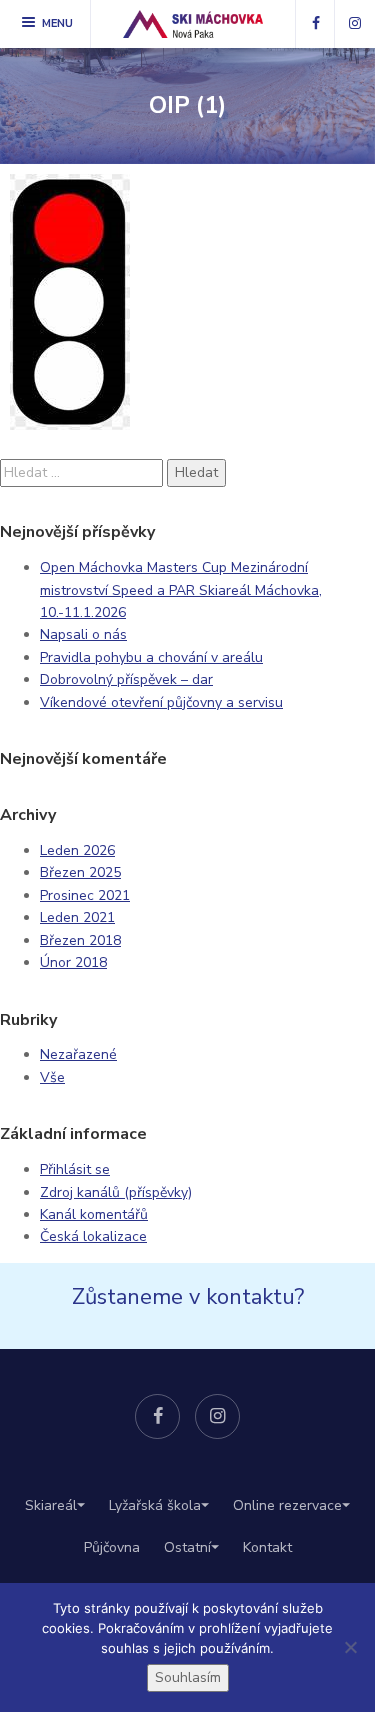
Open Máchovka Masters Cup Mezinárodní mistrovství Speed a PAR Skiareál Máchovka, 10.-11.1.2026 (181, 590)
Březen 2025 (80, 872)
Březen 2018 (80, 940)
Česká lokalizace (93, 1236)
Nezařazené (78, 1054)
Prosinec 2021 (85, 895)
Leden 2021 (77, 917)
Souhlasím (188, 1677)
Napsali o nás (83, 634)
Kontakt (267, 1547)
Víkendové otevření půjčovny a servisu (161, 702)
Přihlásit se (75, 1169)
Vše (52, 1077)
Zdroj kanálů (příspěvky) (116, 1192)
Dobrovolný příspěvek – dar (126, 679)
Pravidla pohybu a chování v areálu (151, 657)
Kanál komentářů (94, 1214)
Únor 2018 (73, 962)
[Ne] (350, 1647)
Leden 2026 (77, 850)
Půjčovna (112, 1547)
